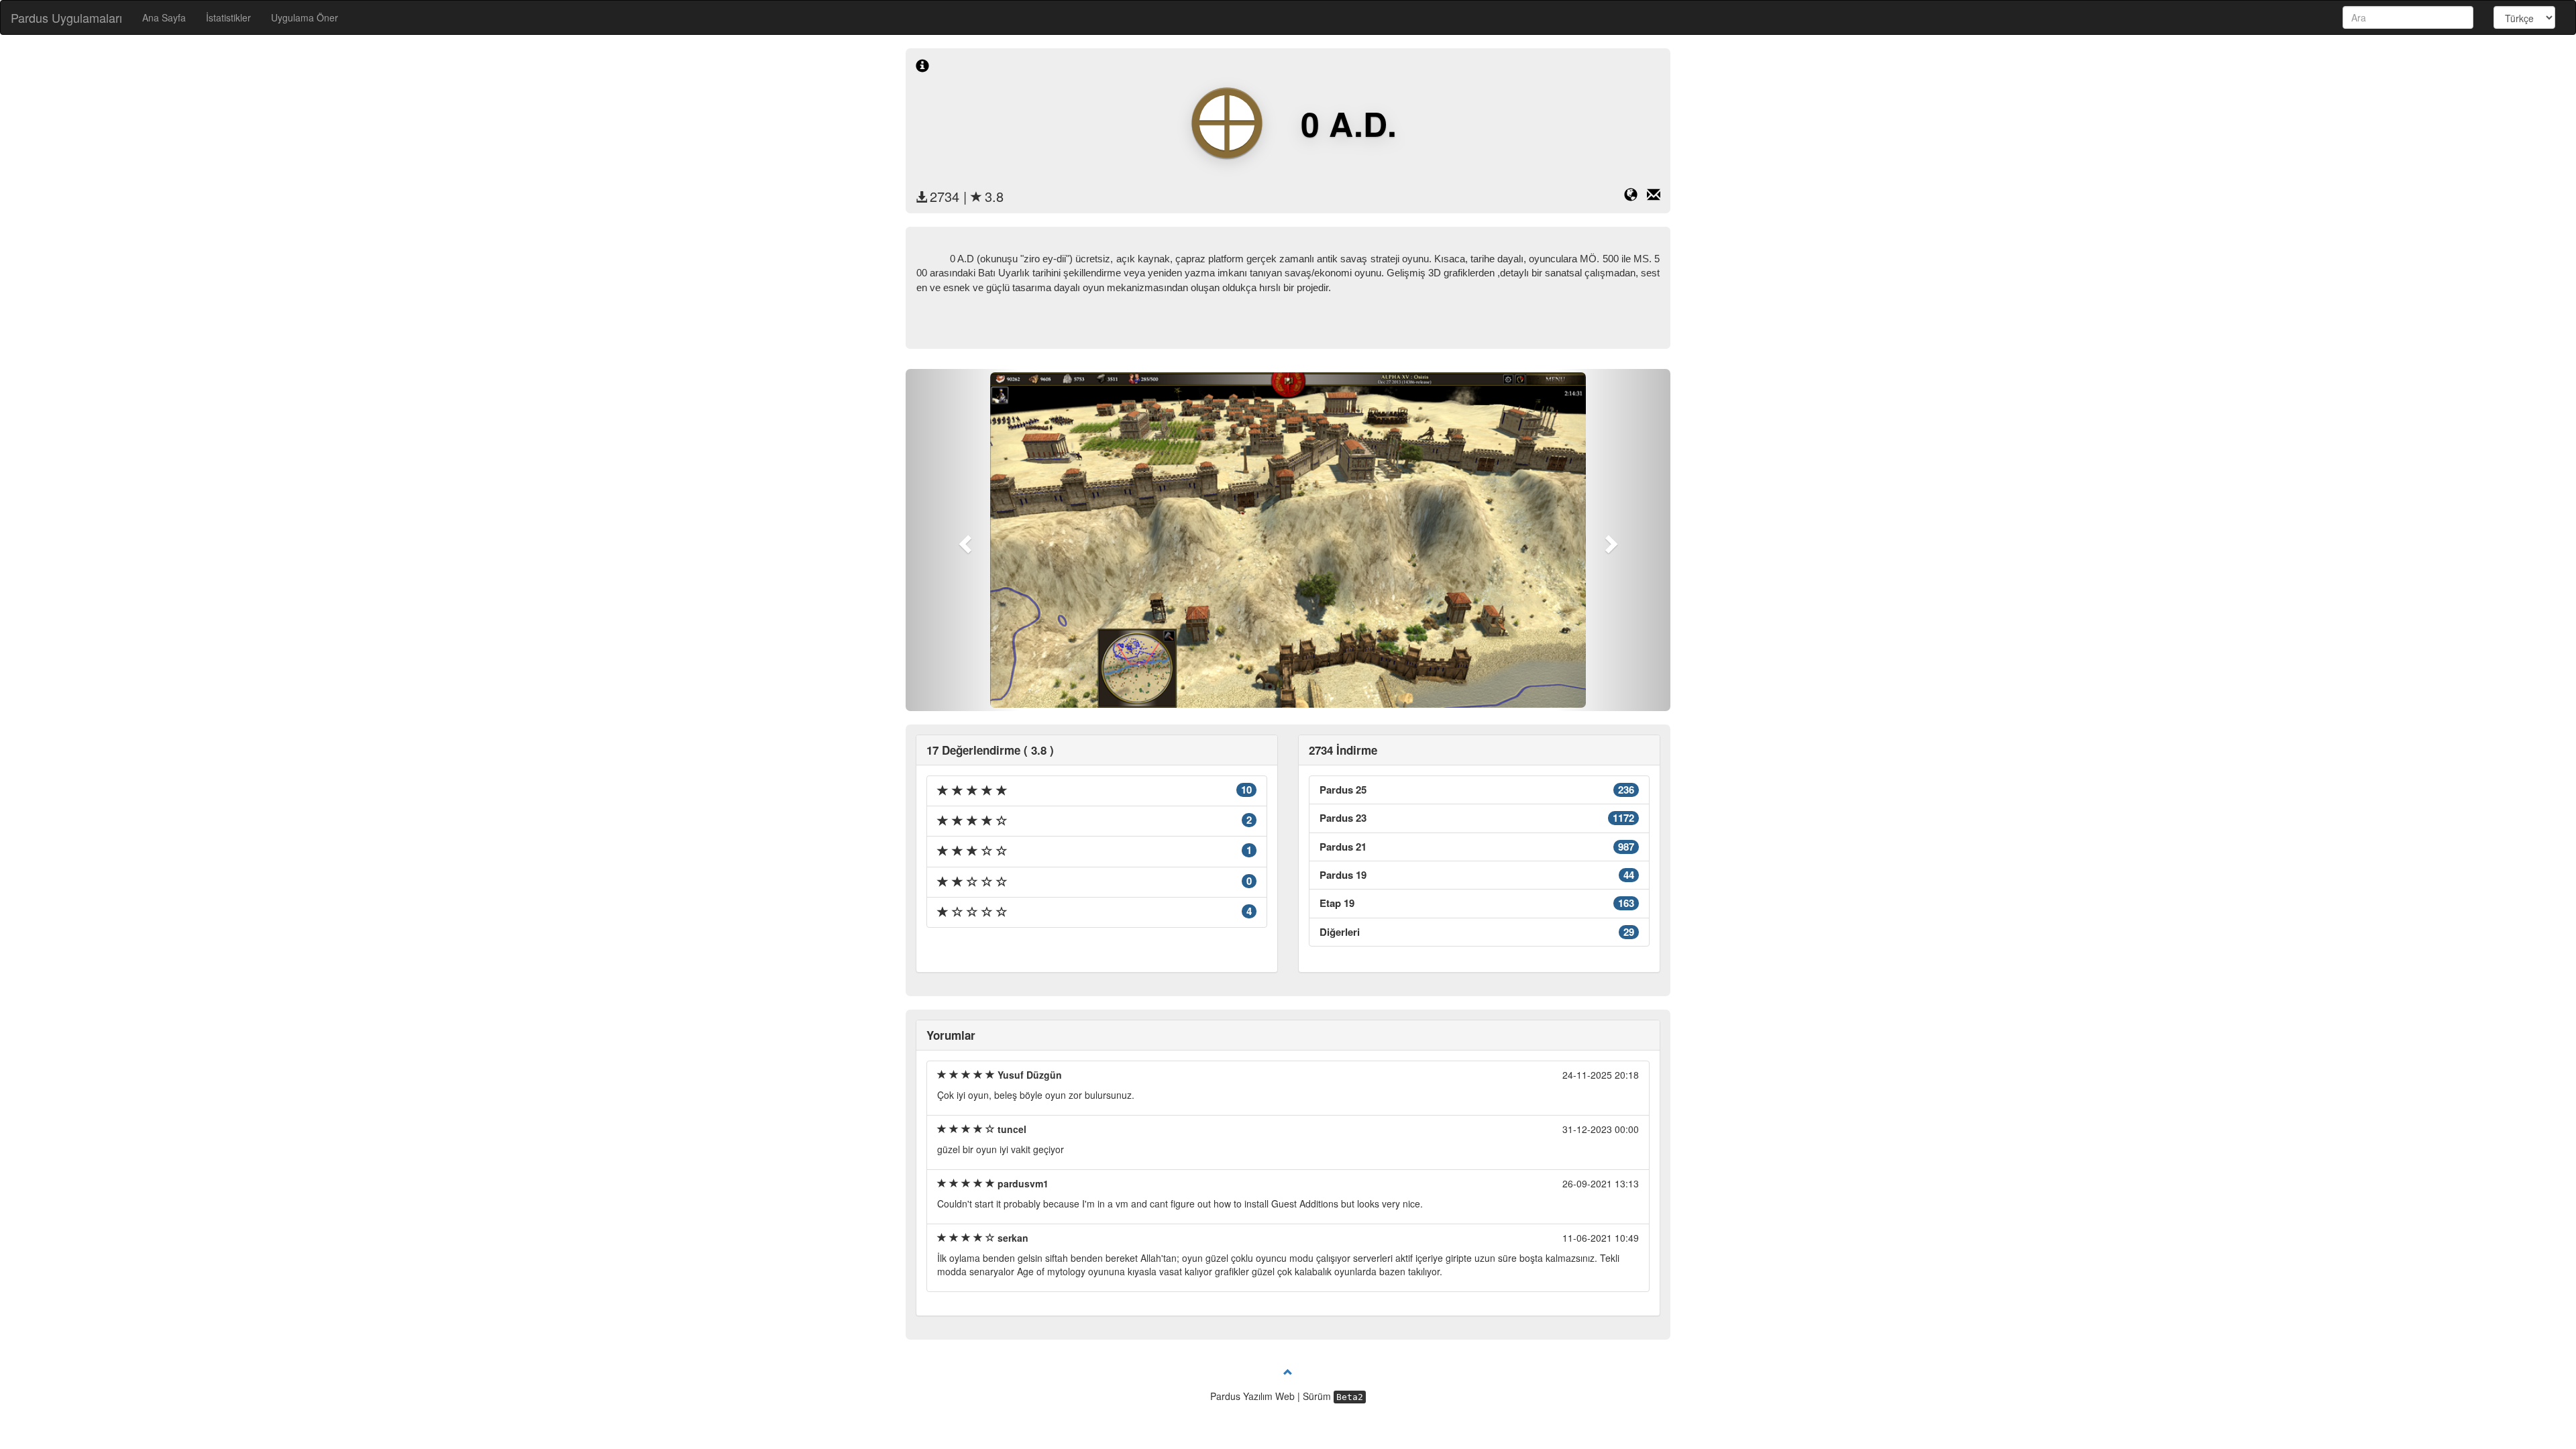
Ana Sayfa (164, 17)
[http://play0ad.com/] (1635, 197)
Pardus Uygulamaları (66, 17)
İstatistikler (228, 17)
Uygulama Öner (305, 17)
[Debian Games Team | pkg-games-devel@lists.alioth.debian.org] (1654, 197)
